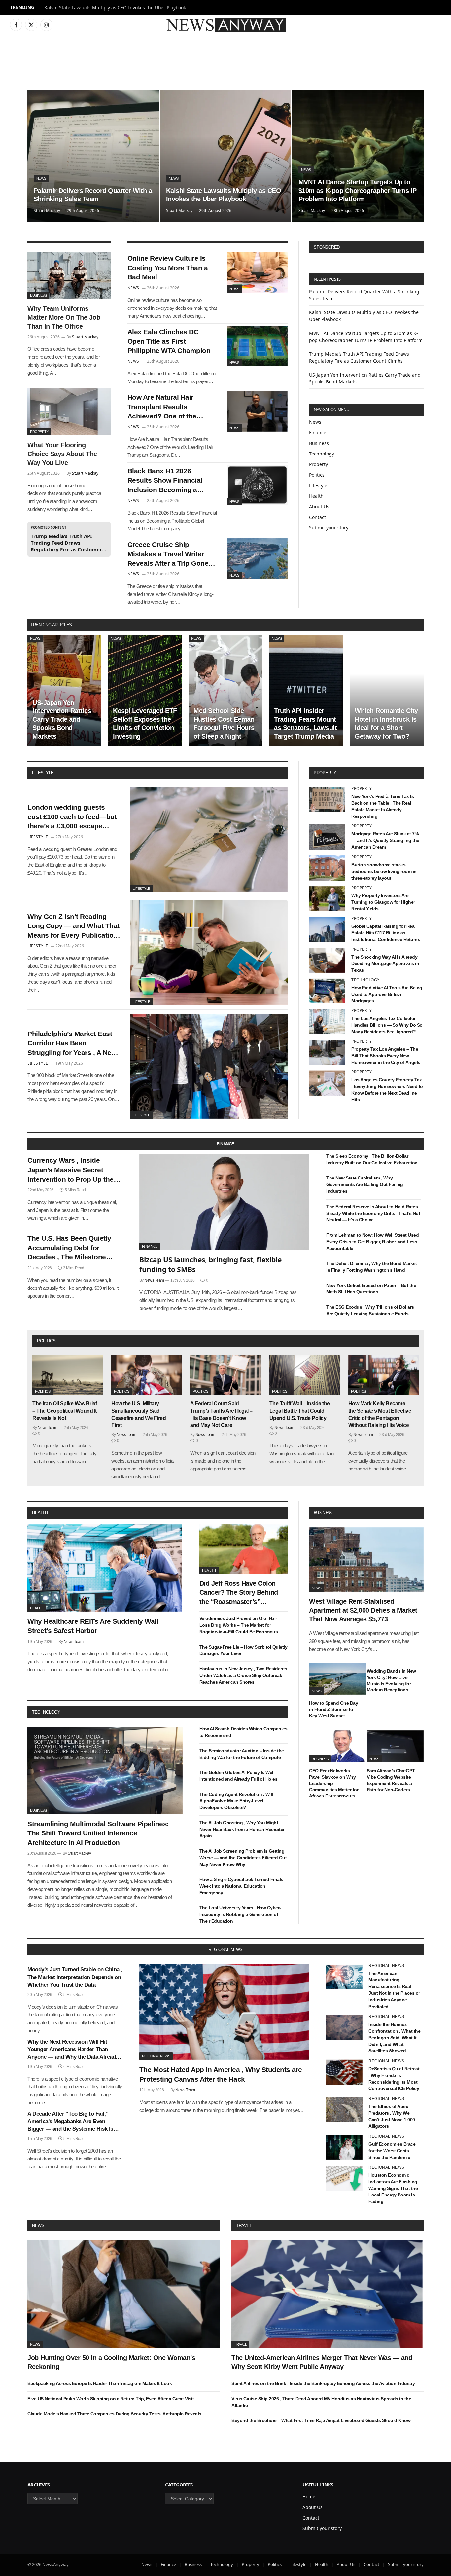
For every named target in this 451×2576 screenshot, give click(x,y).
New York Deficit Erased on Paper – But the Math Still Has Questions (371, 1288)
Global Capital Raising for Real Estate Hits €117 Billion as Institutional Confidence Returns (386, 933)
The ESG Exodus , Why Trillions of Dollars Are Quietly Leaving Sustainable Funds (370, 1310)
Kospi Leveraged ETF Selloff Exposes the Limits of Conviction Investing (145, 724)
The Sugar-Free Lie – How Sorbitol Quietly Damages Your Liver (243, 1650)
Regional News (156, 2056)
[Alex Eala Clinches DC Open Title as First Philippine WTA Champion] (257, 346)
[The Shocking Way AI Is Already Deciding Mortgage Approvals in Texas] (327, 960)
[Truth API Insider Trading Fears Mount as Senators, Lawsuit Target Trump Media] (306, 690)
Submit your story (329, 528)
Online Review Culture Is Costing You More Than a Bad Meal (168, 268)
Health (316, 496)
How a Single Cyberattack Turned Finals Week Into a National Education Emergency (241, 1886)
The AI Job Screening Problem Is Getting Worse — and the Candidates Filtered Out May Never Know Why (243, 1858)
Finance (318, 433)
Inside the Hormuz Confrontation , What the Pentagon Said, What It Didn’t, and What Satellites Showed (394, 2038)
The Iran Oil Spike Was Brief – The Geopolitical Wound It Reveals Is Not (65, 1411)
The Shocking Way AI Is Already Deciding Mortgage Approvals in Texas (385, 963)
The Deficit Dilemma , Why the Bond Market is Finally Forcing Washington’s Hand (372, 1267)
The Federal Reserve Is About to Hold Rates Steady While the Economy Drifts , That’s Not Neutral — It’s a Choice (373, 1213)
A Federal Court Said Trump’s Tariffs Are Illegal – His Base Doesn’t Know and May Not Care (221, 1414)
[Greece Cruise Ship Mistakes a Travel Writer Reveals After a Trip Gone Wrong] (257, 559)
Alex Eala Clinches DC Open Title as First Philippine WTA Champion (169, 341)
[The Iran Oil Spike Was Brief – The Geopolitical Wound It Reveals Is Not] (68, 1375)
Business (38, 295)
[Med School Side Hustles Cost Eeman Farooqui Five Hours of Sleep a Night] (225, 690)
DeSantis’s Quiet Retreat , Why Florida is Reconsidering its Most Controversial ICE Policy (394, 2079)
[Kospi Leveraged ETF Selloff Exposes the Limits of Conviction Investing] (145, 690)
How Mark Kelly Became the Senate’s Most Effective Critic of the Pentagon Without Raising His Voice (380, 1414)
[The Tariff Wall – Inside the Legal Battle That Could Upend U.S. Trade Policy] (305, 1375)
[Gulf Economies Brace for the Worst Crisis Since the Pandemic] (344, 2147)
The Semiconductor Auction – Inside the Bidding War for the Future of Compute (242, 1754)
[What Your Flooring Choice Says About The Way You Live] (69, 412)
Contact (317, 517)
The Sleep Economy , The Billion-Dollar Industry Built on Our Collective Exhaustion (372, 1159)
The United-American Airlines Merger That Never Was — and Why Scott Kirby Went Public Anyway (322, 2362)
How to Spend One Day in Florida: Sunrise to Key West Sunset (333, 1709)
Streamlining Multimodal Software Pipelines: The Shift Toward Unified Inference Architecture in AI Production (98, 1833)
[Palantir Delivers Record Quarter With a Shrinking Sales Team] (93, 156)
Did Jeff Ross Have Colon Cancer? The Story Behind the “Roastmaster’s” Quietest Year (239, 1593)
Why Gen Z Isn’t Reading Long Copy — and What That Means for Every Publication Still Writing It (73, 926)
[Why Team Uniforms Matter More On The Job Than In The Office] (69, 275)
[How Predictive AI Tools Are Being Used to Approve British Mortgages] (327, 991)
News (41, 178)
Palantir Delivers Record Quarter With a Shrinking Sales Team (93, 195)
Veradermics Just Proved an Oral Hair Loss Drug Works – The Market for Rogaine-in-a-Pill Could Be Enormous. (239, 1625)
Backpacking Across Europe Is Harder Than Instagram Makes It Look (100, 2383)
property (325, 773)
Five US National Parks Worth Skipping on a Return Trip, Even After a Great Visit (111, 2399)
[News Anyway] (225, 25)
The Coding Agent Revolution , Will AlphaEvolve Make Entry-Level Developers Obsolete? (236, 1801)
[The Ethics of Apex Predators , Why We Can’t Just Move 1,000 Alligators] (344, 2110)
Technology (322, 454)
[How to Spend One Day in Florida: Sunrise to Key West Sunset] (338, 1679)
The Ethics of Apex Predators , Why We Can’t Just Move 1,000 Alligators (392, 2116)
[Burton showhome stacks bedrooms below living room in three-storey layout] (327, 868)
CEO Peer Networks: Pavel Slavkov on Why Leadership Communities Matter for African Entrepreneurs (334, 1783)
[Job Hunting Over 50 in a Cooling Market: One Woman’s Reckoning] (123, 2294)
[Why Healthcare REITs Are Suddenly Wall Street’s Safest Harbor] (105, 1568)
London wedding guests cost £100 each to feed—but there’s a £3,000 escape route (72, 817)
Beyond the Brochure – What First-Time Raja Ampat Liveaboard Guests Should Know (321, 2420)
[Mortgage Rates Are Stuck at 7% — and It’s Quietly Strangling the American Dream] (327, 837)
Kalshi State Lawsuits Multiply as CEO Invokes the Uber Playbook (115, 8)
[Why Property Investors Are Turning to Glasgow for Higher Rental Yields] (327, 899)
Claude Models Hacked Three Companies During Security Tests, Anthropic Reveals (114, 2414)
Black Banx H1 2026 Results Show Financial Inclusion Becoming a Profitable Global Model (165, 481)
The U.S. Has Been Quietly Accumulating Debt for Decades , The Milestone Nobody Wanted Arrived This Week (73, 1248)
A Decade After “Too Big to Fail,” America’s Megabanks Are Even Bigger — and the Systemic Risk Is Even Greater (70, 2122)
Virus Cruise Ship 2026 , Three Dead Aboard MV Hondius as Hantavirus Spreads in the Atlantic (321, 2402)
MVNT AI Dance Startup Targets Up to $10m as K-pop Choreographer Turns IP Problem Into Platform (358, 190)
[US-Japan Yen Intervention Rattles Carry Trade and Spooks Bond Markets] (64, 690)
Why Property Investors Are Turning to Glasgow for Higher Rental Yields (383, 902)
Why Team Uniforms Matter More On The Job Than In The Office (64, 317)
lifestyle (43, 773)
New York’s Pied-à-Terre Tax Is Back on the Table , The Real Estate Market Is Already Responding (382, 806)
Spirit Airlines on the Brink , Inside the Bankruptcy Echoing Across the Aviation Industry (323, 2383)
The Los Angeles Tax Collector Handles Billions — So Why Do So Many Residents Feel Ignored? (387, 1025)
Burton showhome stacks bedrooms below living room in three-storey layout (384, 871)
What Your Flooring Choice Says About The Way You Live (62, 454)
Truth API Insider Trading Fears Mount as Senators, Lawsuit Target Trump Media (305, 724)
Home (309, 2497)
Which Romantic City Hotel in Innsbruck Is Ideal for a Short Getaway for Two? (386, 724)
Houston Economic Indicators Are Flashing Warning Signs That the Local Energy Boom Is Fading (393, 2188)
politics (46, 1341)
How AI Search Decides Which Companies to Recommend (243, 1732)
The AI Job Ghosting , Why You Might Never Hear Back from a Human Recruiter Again (242, 1829)
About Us (319, 507)
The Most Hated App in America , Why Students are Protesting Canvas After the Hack (221, 2074)
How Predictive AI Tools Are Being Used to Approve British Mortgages (387, 994)
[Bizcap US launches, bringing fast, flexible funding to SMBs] (225, 1202)
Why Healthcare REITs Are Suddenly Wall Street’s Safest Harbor (93, 1626)
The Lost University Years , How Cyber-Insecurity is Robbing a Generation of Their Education (240, 1914)
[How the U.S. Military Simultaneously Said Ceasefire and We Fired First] (146, 1375)
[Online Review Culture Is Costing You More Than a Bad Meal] (257, 272)
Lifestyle (318, 485)
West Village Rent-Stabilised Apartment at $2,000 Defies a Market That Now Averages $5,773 (363, 1610)
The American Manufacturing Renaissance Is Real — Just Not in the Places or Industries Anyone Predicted (394, 1990)
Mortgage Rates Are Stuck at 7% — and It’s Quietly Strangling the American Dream (385, 840)
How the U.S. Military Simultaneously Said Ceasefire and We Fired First (139, 1414)
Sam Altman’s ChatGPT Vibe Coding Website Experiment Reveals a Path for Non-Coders (391, 1780)
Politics (317, 475)
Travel (244, 2225)
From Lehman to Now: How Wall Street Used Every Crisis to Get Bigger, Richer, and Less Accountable (372, 1242)
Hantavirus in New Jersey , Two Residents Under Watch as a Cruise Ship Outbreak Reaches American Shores (243, 1675)
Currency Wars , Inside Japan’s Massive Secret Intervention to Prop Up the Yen (70, 1170)
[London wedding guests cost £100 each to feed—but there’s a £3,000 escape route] (209, 840)
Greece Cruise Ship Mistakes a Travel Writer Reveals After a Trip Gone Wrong (168, 555)
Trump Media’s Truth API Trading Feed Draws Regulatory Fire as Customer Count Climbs (66, 543)
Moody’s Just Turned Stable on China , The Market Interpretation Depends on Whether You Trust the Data (75, 1977)
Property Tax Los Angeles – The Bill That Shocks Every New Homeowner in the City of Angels (386, 1056)
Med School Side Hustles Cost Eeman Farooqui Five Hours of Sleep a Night (224, 724)
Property (39, 432)
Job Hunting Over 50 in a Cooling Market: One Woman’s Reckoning (111, 2362)
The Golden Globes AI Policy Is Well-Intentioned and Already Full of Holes (239, 1776)
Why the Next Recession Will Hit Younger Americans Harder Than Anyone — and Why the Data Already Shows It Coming (73, 2050)
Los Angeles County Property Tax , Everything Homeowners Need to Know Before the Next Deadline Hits (387, 1090)
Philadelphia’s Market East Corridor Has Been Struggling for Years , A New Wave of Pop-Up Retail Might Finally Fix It (73, 1044)
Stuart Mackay (47, 211)
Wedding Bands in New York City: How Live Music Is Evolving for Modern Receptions (391, 1680)
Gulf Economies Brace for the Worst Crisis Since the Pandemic (392, 2151)
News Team (154, 1280)
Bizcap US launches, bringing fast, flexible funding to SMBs (210, 1265)
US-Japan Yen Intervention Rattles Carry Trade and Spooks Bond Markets (62, 719)
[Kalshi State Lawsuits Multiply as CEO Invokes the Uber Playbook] (225, 156)
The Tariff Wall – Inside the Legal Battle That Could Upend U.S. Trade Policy (300, 1411)
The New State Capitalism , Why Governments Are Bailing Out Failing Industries (365, 1184)
